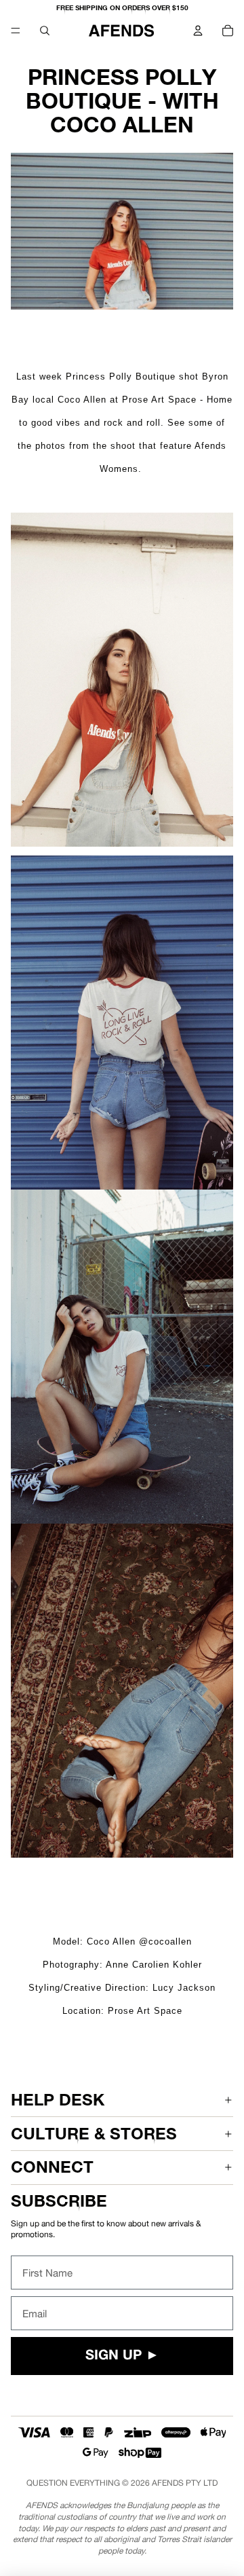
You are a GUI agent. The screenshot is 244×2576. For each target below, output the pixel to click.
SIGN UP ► (122, 2356)
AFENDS (168, 2483)
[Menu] (16, 31)
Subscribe (59, 2201)
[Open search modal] (45, 31)
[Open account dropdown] (198, 31)
